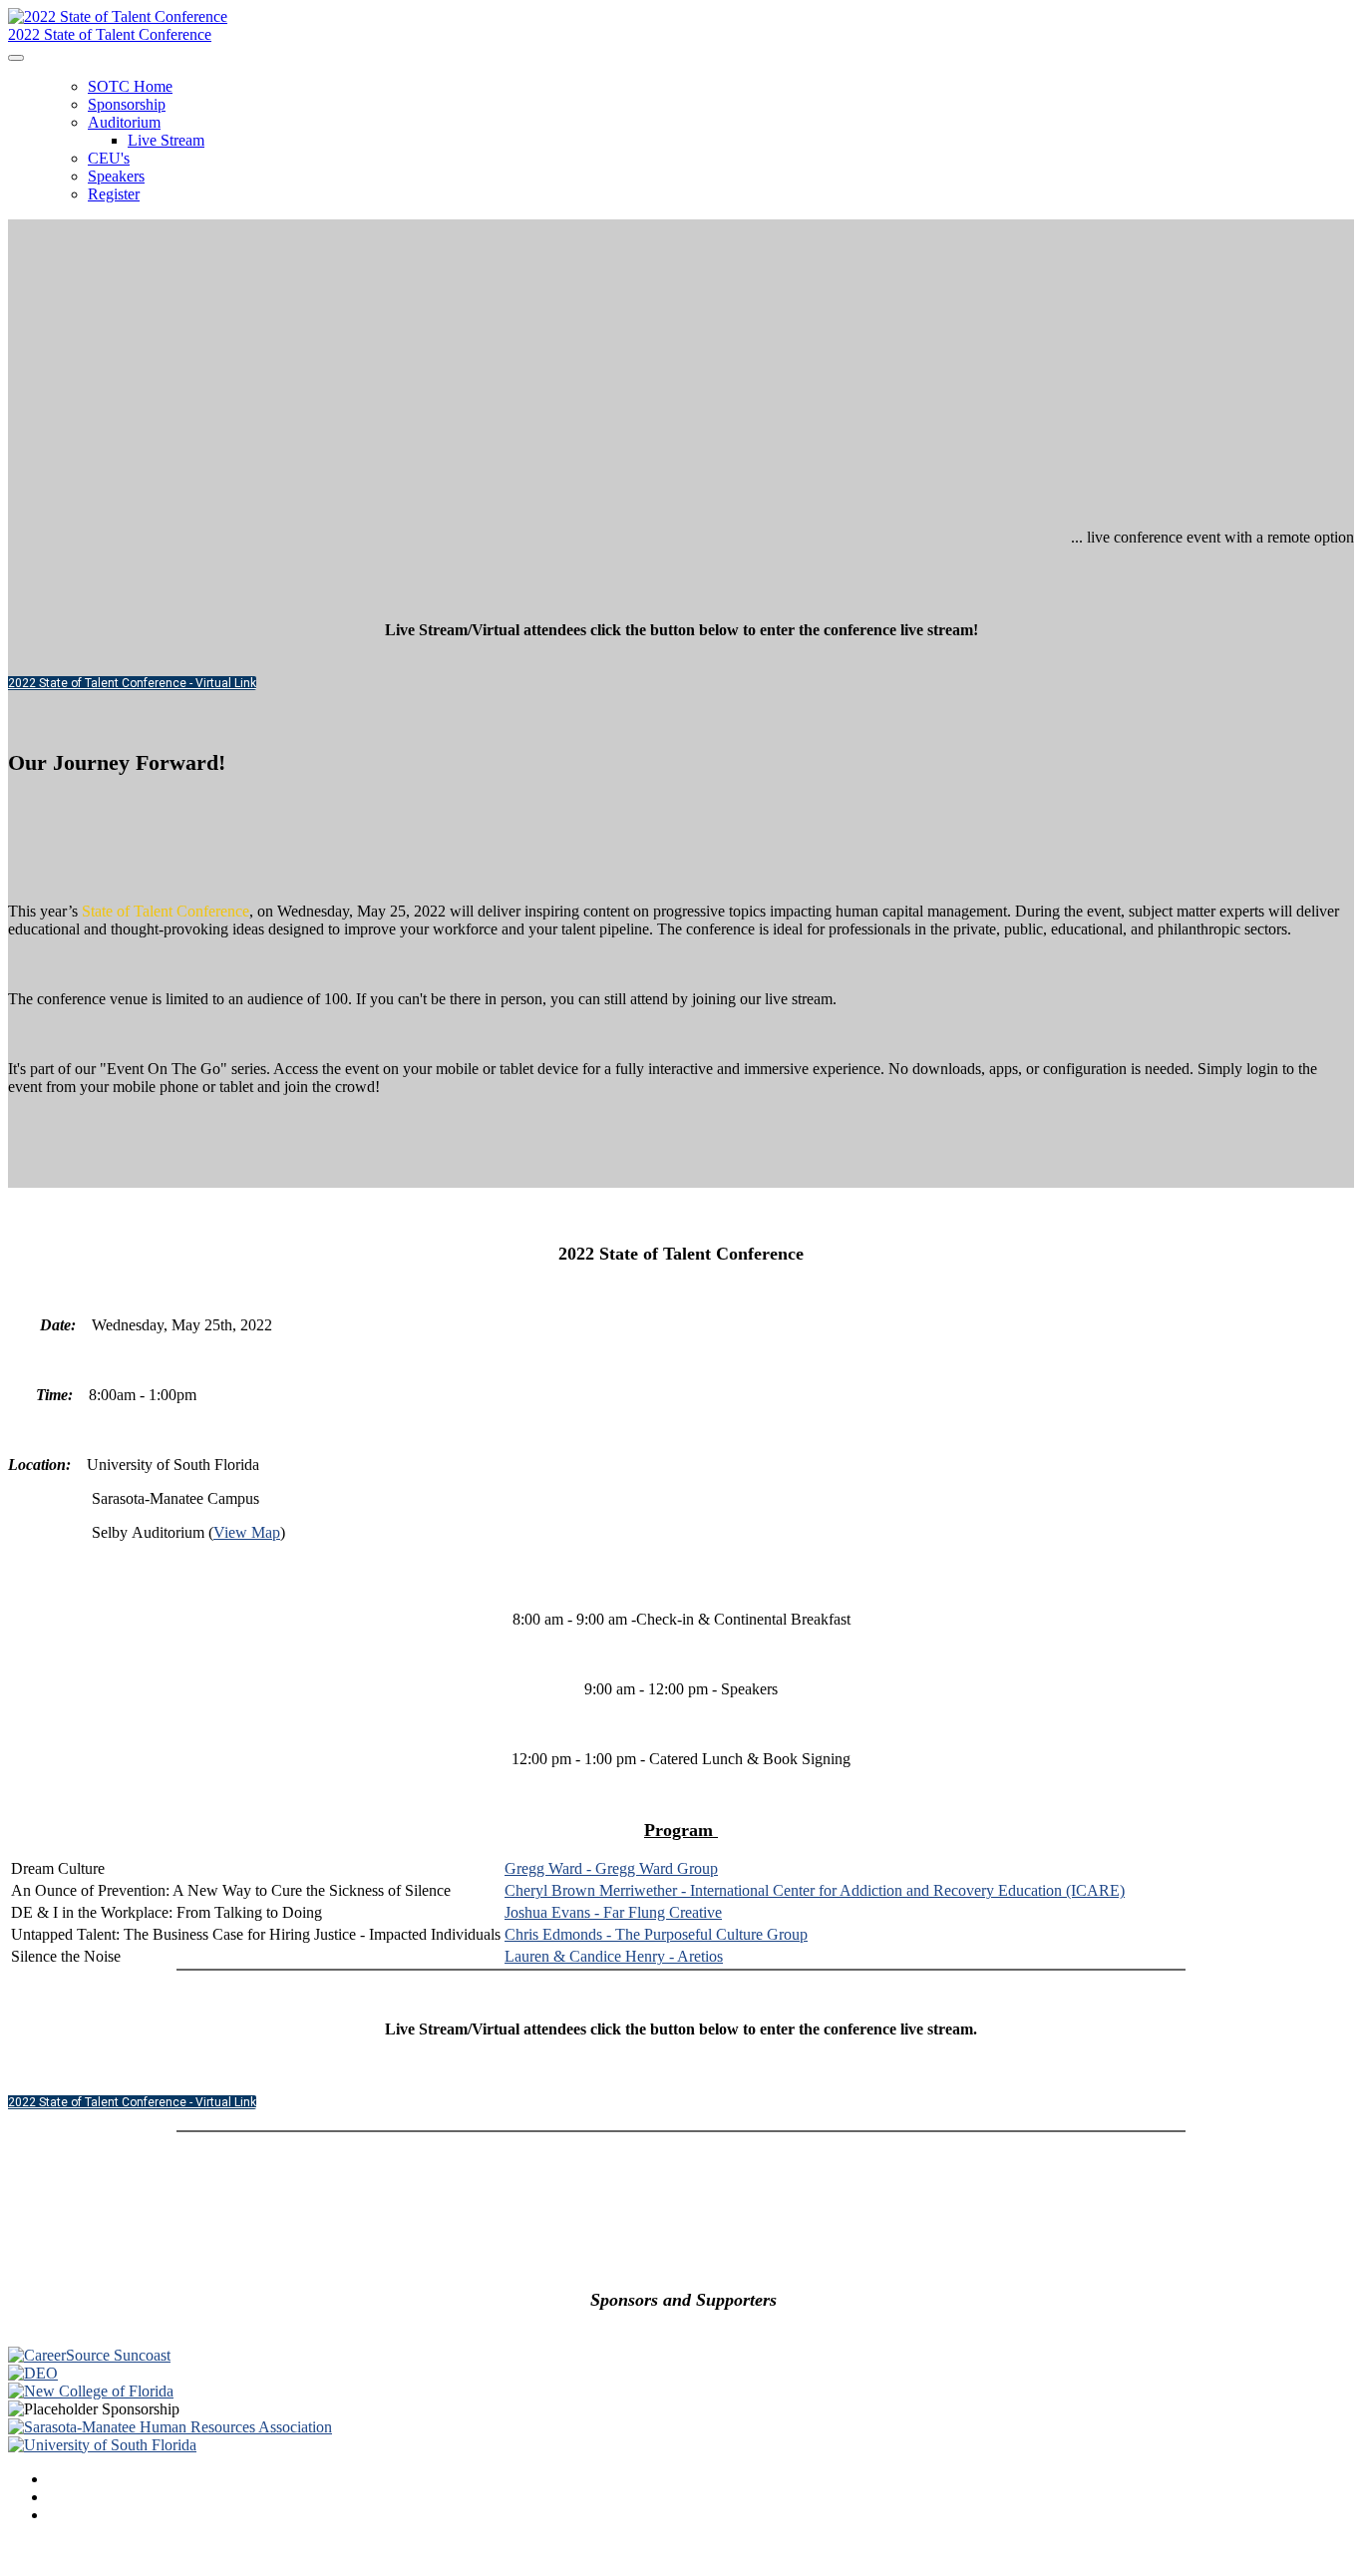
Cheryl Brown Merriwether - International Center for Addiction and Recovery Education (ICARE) (815, 1890)
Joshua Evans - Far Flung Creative (613, 1912)
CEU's (109, 158)
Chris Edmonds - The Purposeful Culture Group (656, 1934)
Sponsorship (127, 104)
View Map (247, 1532)
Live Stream (166, 140)
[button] (132, 683)
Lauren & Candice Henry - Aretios (614, 1956)
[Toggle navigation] (16, 58)
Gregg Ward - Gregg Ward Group (611, 1868)
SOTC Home (130, 86)
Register (114, 194)
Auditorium (124, 122)
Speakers (116, 176)
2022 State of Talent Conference (110, 34)
